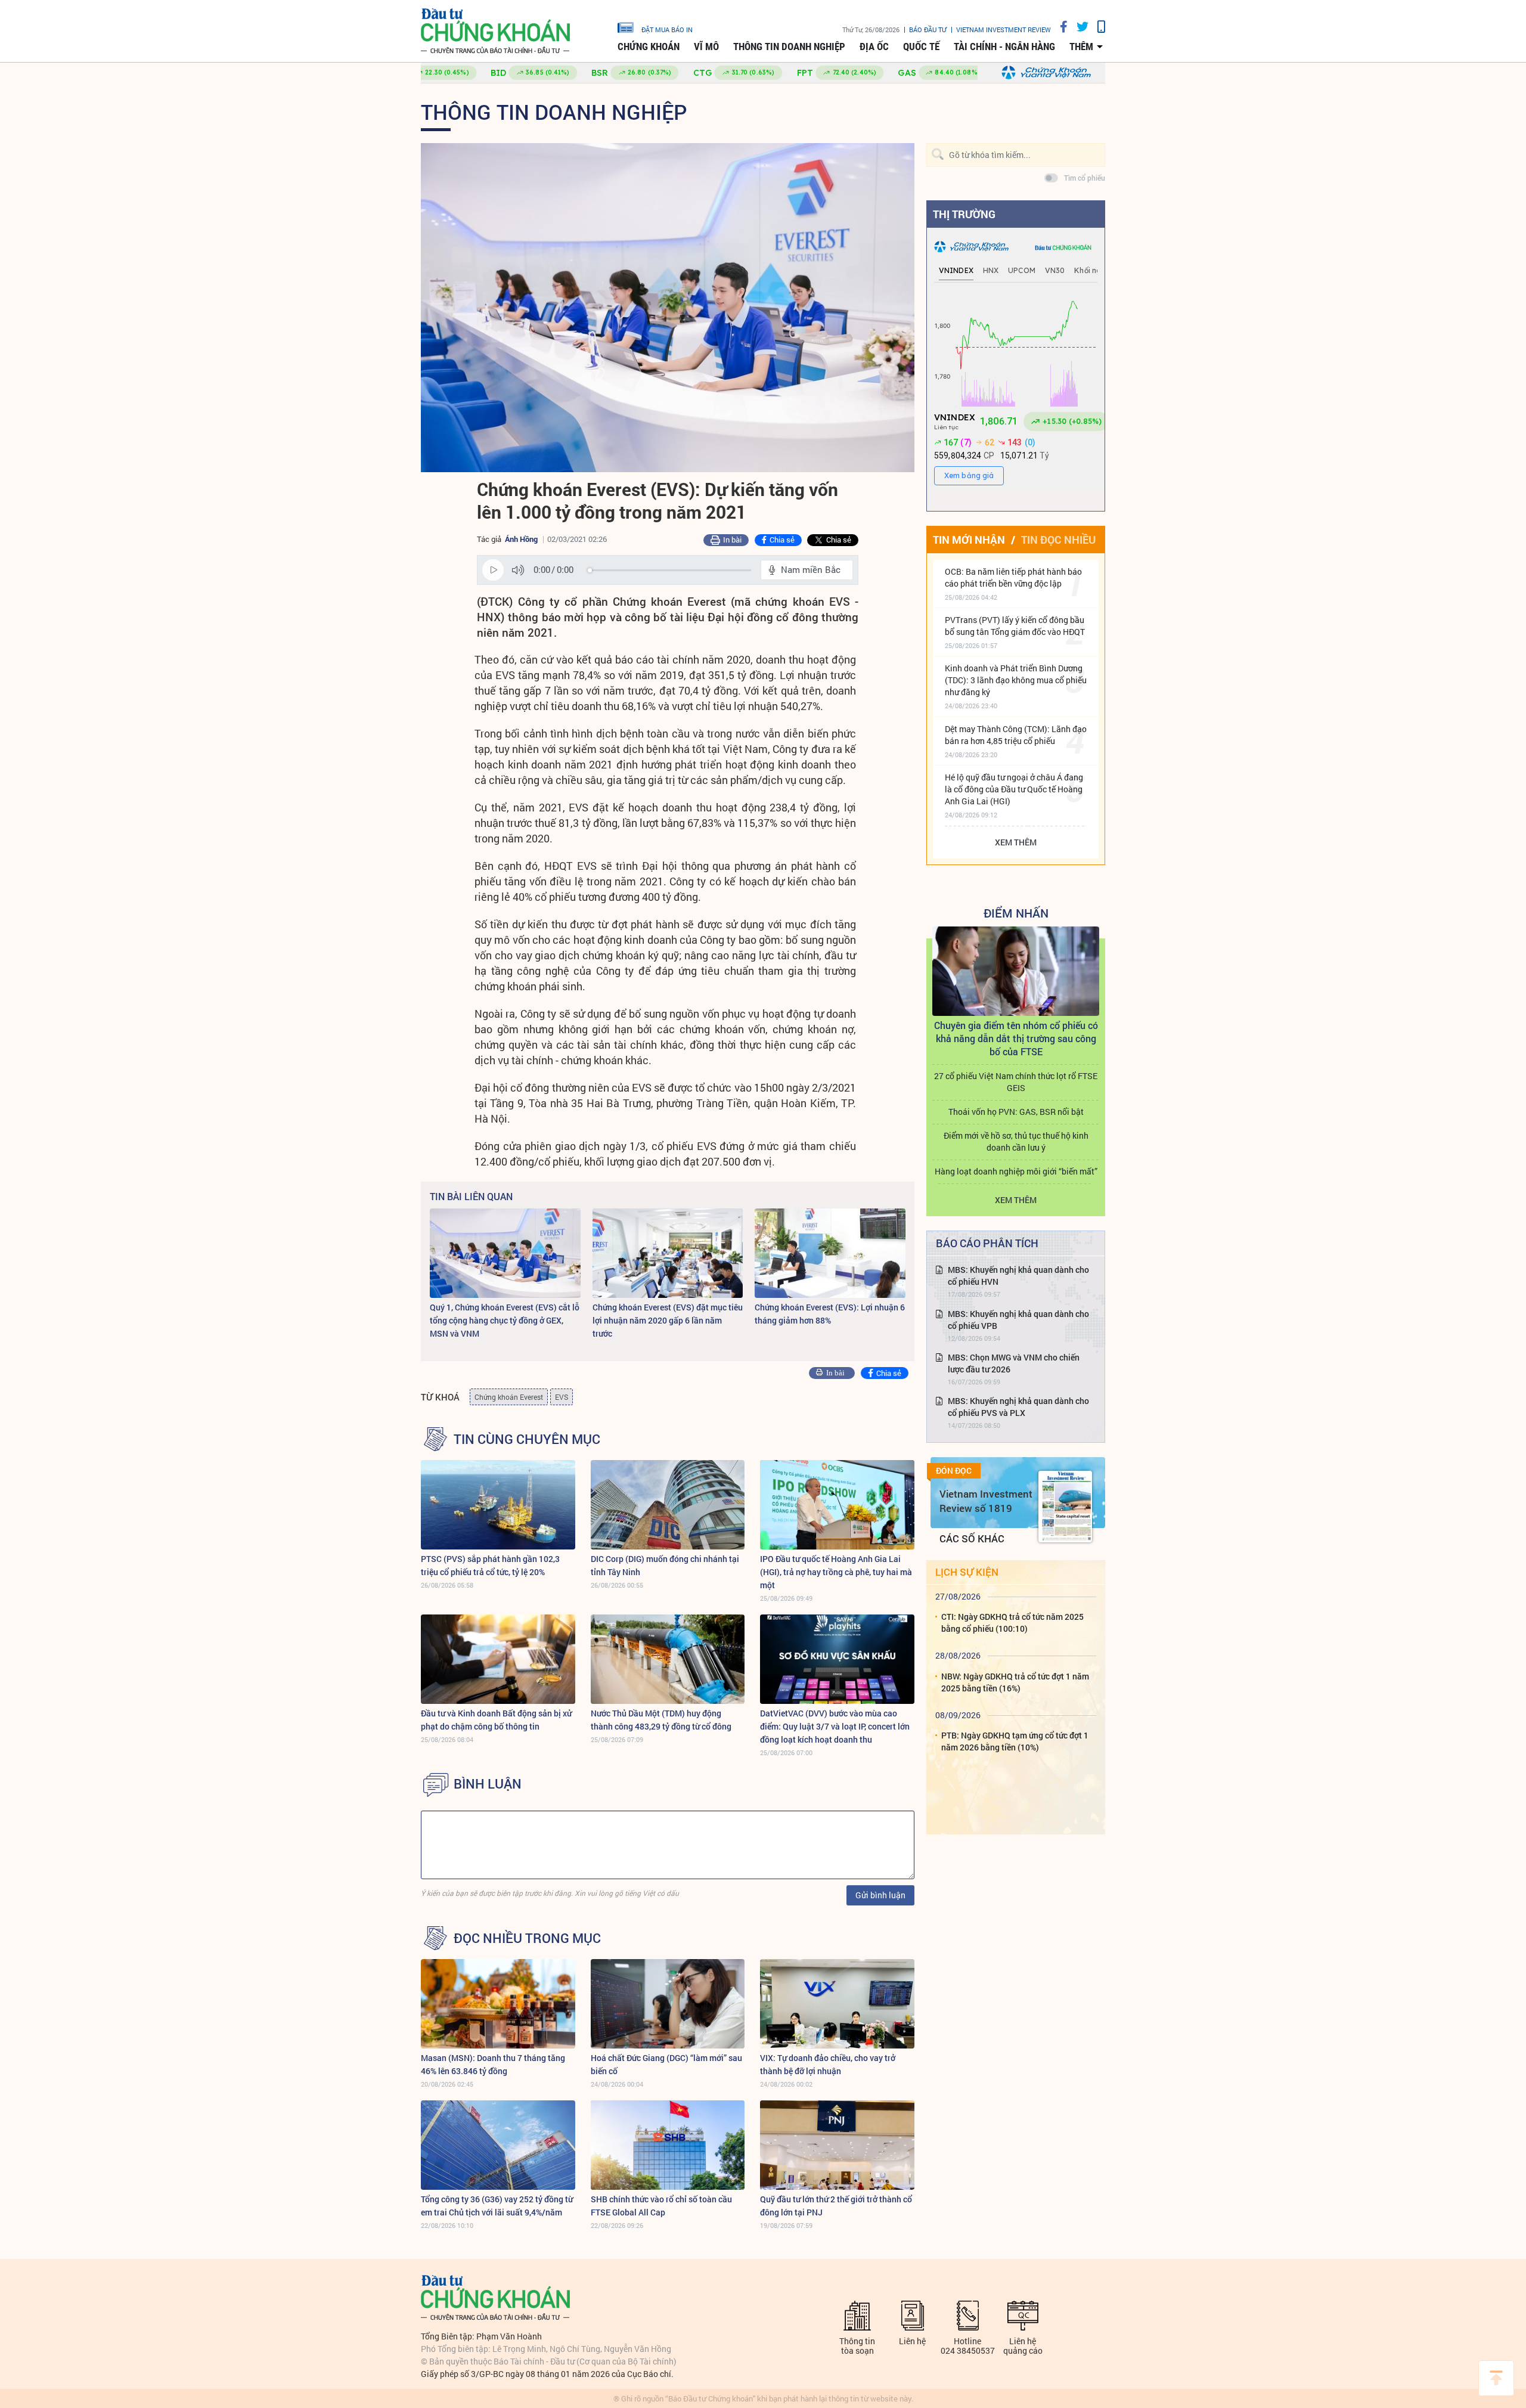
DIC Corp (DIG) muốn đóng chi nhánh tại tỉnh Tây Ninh (665, 1565)
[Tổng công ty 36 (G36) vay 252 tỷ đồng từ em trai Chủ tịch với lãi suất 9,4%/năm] (498, 2145)
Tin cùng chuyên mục (527, 1439)
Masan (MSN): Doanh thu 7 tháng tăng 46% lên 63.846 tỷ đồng (493, 2064)
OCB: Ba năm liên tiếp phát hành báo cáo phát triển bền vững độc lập (1013, 577)
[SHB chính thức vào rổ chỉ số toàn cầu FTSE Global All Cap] (668, 2145)
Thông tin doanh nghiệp (789, 47)
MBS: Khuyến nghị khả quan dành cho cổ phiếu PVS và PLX (1018, 1407)
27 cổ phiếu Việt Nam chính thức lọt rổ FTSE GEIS (1016, 1082)
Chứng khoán (649, 47)
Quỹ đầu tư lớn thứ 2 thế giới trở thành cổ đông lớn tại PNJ (836, 2206)
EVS (562, 1397)
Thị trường (964, 214)
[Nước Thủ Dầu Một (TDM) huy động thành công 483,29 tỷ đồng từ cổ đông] (668, 1659)
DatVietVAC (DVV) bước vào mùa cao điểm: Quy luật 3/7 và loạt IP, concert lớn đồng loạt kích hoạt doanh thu (835, 1726)
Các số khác (972, 1538)
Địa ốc (874, 47)
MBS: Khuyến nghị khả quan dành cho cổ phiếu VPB (1018, 1320)
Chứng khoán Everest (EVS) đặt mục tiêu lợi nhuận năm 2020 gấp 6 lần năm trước (668, 1320)
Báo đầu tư (928, 30)
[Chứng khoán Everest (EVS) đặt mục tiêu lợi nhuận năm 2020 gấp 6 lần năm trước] (668, 1253)
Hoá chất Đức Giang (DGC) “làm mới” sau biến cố (666, 2064)
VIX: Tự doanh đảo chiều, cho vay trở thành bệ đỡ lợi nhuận (828, 2064)
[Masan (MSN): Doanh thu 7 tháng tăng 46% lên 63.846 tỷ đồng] (498, 2004)
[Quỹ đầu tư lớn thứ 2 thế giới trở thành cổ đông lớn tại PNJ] (837, 2145)
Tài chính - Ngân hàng (1004, 47)
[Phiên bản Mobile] (1097, 27)
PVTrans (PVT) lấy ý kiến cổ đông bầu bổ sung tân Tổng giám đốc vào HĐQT (1015, 626)
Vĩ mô (706, 47)
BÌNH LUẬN (488, 1784)
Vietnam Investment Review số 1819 (986, 1501)
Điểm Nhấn (1016, 913)
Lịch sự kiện (967, 1572)
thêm (1081, 47)
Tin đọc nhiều (1058, 540)
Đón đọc (954, 1471)
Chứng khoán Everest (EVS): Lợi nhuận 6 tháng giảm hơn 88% (830, 1314)
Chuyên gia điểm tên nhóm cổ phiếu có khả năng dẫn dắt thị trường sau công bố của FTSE (1016, 1038)
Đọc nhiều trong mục (527, 1938)
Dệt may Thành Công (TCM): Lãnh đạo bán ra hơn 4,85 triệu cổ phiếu (1016, 735)
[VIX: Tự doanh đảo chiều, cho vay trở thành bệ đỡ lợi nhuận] (837, 2004)
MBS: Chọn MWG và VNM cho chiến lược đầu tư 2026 (1014, 1363)
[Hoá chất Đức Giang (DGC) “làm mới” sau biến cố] (668, 2004)
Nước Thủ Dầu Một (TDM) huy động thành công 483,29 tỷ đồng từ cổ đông (661, 1720)
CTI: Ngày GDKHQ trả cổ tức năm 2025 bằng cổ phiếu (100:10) (1012, 1623)
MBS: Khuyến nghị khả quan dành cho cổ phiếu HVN (1018, 1276)
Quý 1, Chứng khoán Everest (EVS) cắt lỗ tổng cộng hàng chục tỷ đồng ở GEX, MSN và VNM (505, 1320)
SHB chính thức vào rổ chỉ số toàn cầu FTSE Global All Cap (661, 2206)
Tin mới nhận (969, 540)
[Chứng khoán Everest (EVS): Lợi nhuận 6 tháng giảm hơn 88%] (830, 1253)
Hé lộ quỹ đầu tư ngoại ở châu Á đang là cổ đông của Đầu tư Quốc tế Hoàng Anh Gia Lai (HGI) (1014, 789)
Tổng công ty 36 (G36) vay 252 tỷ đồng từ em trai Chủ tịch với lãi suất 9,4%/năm (497, 2206)
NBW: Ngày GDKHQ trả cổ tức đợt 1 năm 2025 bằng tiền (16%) (1015, 1682)
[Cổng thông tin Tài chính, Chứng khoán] (495, 31)
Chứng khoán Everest (509, 1397)
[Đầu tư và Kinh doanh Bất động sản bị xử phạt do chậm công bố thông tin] (498, 1659)
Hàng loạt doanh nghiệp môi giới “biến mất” (1016, 1171)
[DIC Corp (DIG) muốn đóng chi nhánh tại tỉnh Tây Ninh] (668, 1505)
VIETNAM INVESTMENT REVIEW (1004, 30)
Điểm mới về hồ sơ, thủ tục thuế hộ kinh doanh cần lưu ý (1016, 1141)
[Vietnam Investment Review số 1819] (1065, 1507)
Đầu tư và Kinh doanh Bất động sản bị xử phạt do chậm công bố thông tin (496, 1720)
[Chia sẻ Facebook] (1059, 27)
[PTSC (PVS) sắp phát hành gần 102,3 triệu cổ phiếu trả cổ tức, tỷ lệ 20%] (498, 1505)
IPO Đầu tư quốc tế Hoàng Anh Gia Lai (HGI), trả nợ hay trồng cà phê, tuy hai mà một (836, 1572)
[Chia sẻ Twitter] (1078, 27)
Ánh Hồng (521, 539)
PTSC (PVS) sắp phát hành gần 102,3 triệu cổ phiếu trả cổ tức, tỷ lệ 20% (490, 1565)
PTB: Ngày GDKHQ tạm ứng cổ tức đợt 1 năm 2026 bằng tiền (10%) (1015, 1741)
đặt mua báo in (667, 29)
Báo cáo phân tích (987, 1243)
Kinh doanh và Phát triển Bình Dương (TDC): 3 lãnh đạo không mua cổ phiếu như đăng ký (1016, 680)
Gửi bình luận (880, 1895)
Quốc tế (921, 47)
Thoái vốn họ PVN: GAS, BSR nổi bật (1016, 1112)
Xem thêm (1016, 842)
